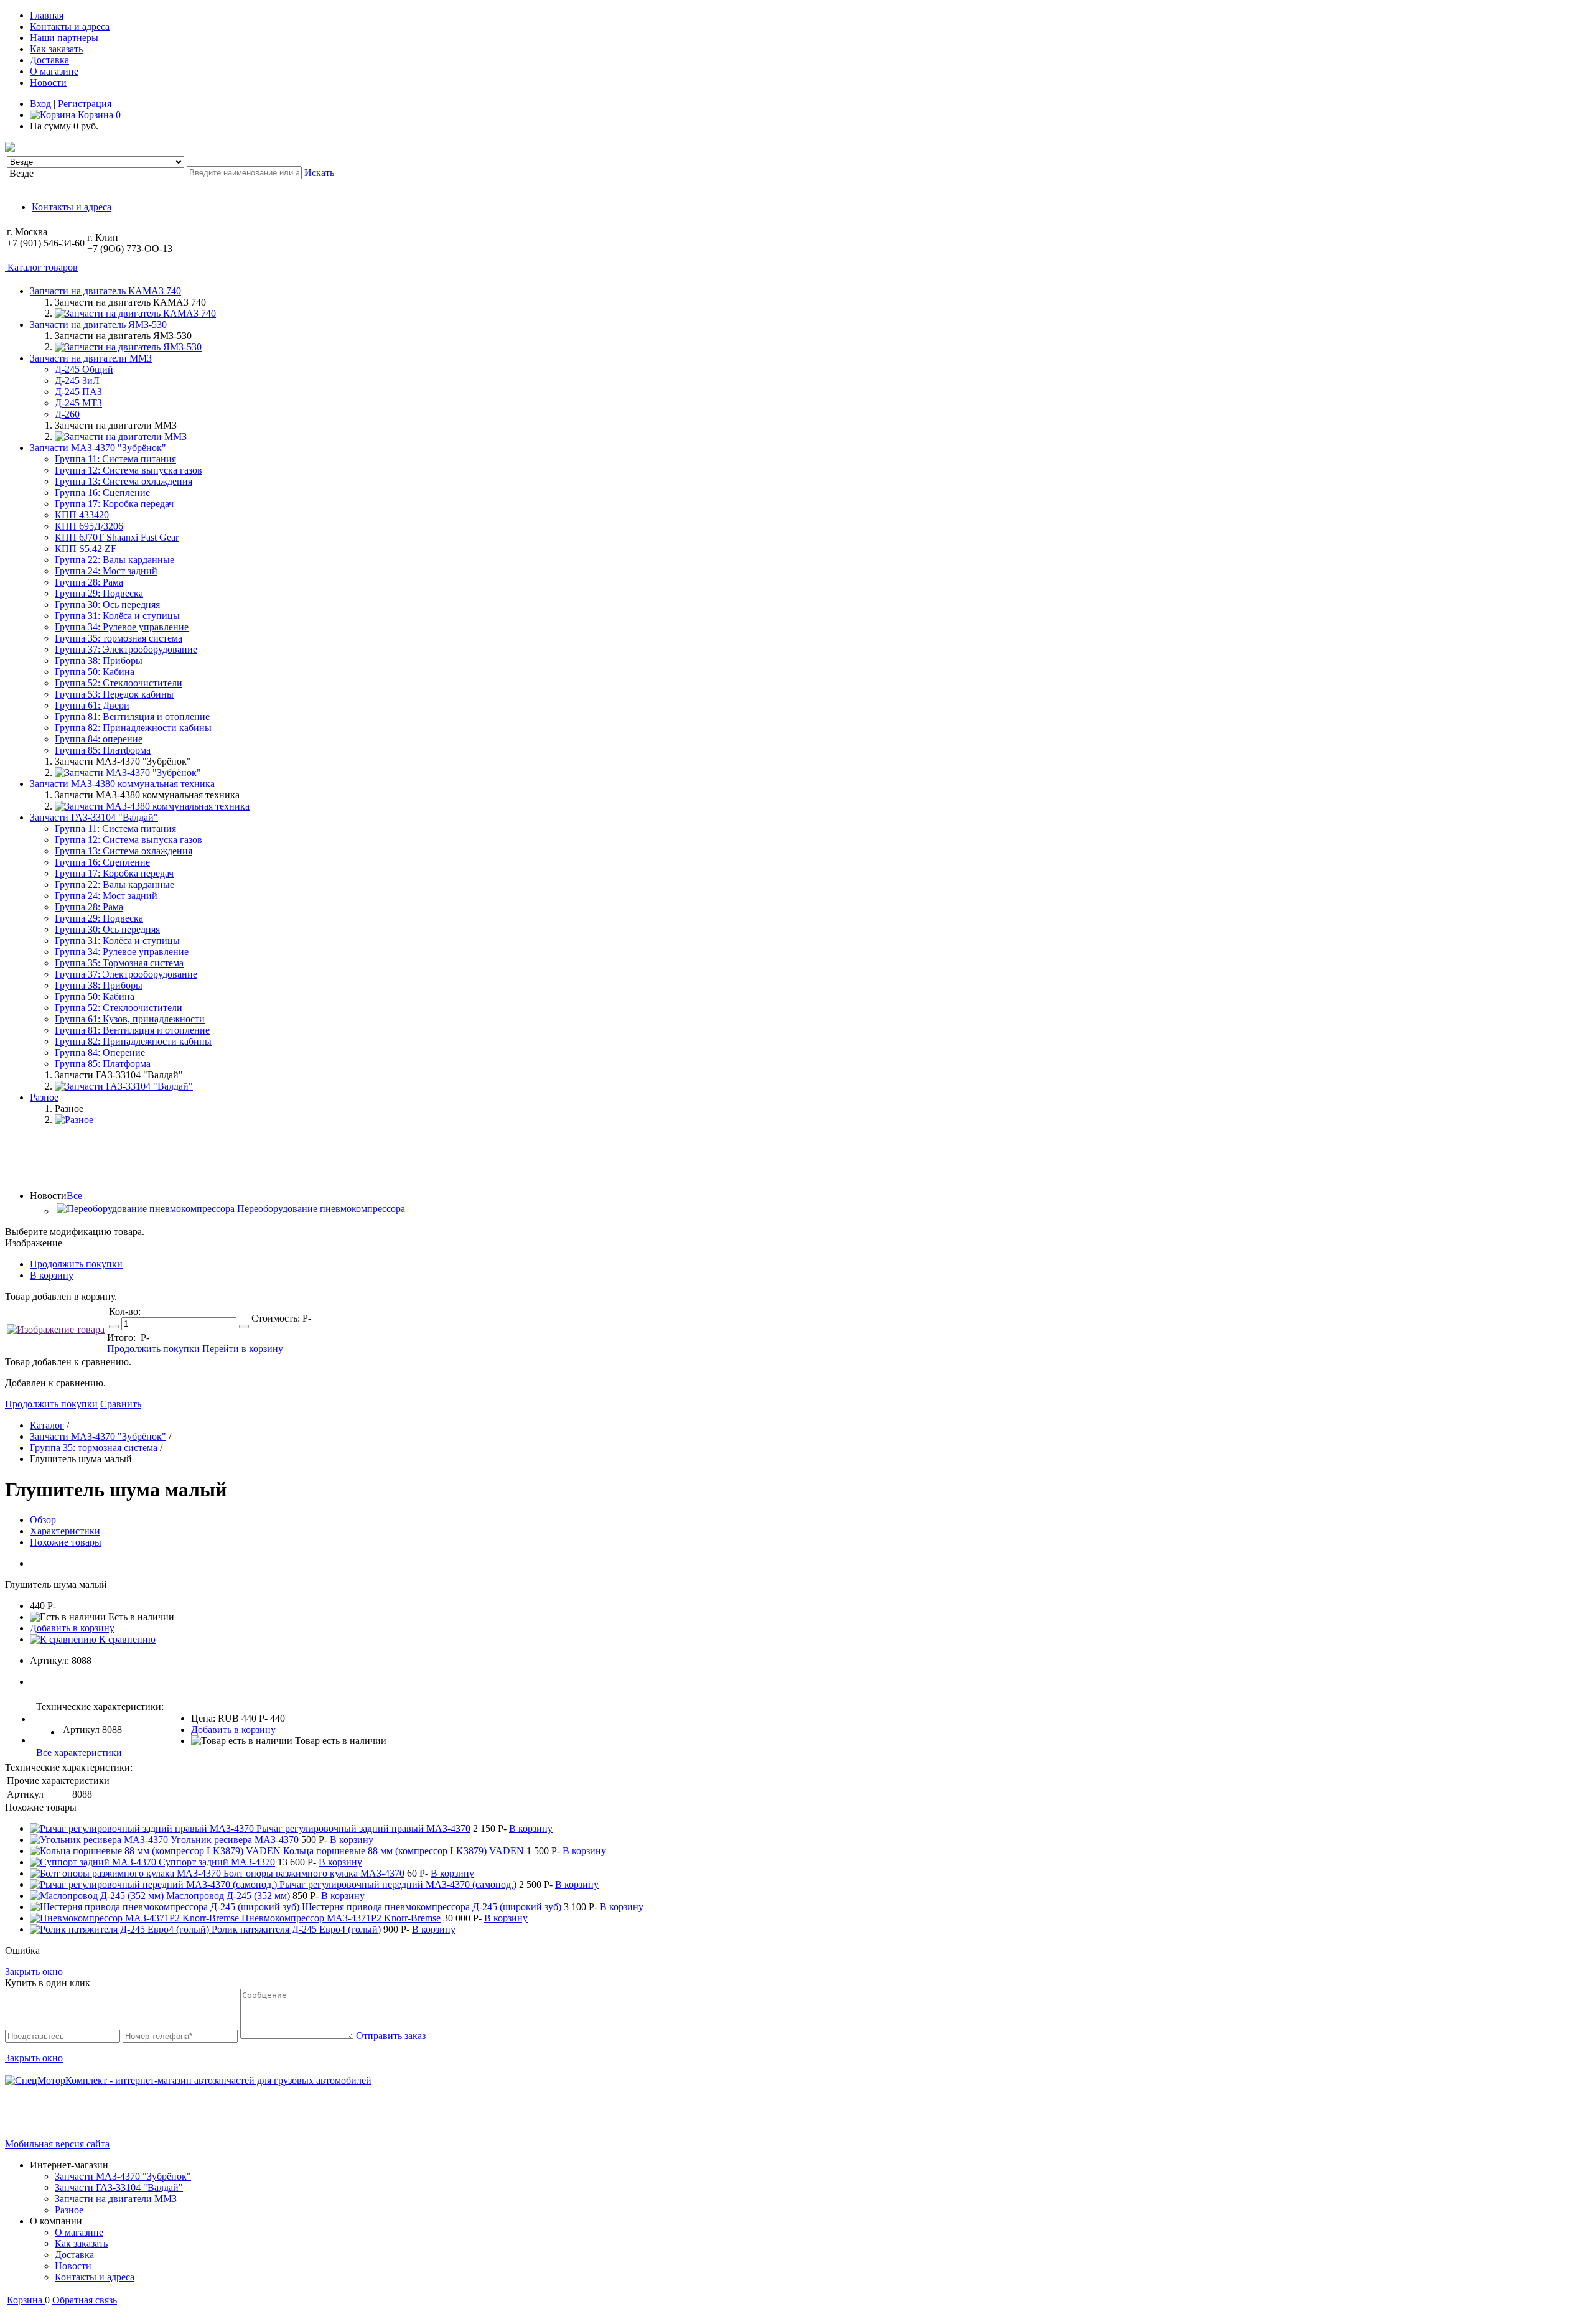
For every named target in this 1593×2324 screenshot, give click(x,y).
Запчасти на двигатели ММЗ (116, 2199)
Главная (47, 15)
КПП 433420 (82, 515)
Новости (48, 82)
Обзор (43, 1520)
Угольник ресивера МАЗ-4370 (235, 1840)
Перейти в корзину (243, 1349)
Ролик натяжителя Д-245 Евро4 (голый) (296, 1929)
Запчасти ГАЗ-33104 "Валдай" (119, 2187)
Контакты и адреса (70, 26)
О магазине (54, 71)
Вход (40, 104)
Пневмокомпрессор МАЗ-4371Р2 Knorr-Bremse (341, 1918)
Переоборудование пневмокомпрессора (321, 1209)
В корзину (52, 1275)
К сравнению (126, 1639)
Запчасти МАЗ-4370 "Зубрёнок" (123, 2176)
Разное (69, 2210)
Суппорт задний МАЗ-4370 (217, 1862)
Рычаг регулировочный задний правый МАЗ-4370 (363, 1828)
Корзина (98, 115)
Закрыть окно (34, 1972)
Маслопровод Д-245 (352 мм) (228, 1896)
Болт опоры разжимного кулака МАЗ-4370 (314, 1873)
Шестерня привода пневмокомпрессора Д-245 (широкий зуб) (432, 1907)
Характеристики (65, 1531)
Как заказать (56, 49)
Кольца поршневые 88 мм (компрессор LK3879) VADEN (404, 1851)
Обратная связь (85, 2300)
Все (74, 1196)
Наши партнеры (64, 38)
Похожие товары (66, 1542)
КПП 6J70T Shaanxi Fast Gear (117, 537)
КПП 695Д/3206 (89, 526)
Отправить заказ (391, 2036)
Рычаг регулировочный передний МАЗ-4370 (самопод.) (398, 1884)
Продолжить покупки (76, 1264)
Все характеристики (79, 1752)
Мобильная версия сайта (57, 2144)
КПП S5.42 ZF (86, 548)
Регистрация (85, 104)
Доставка (49, 60)
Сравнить (121, 1404)
